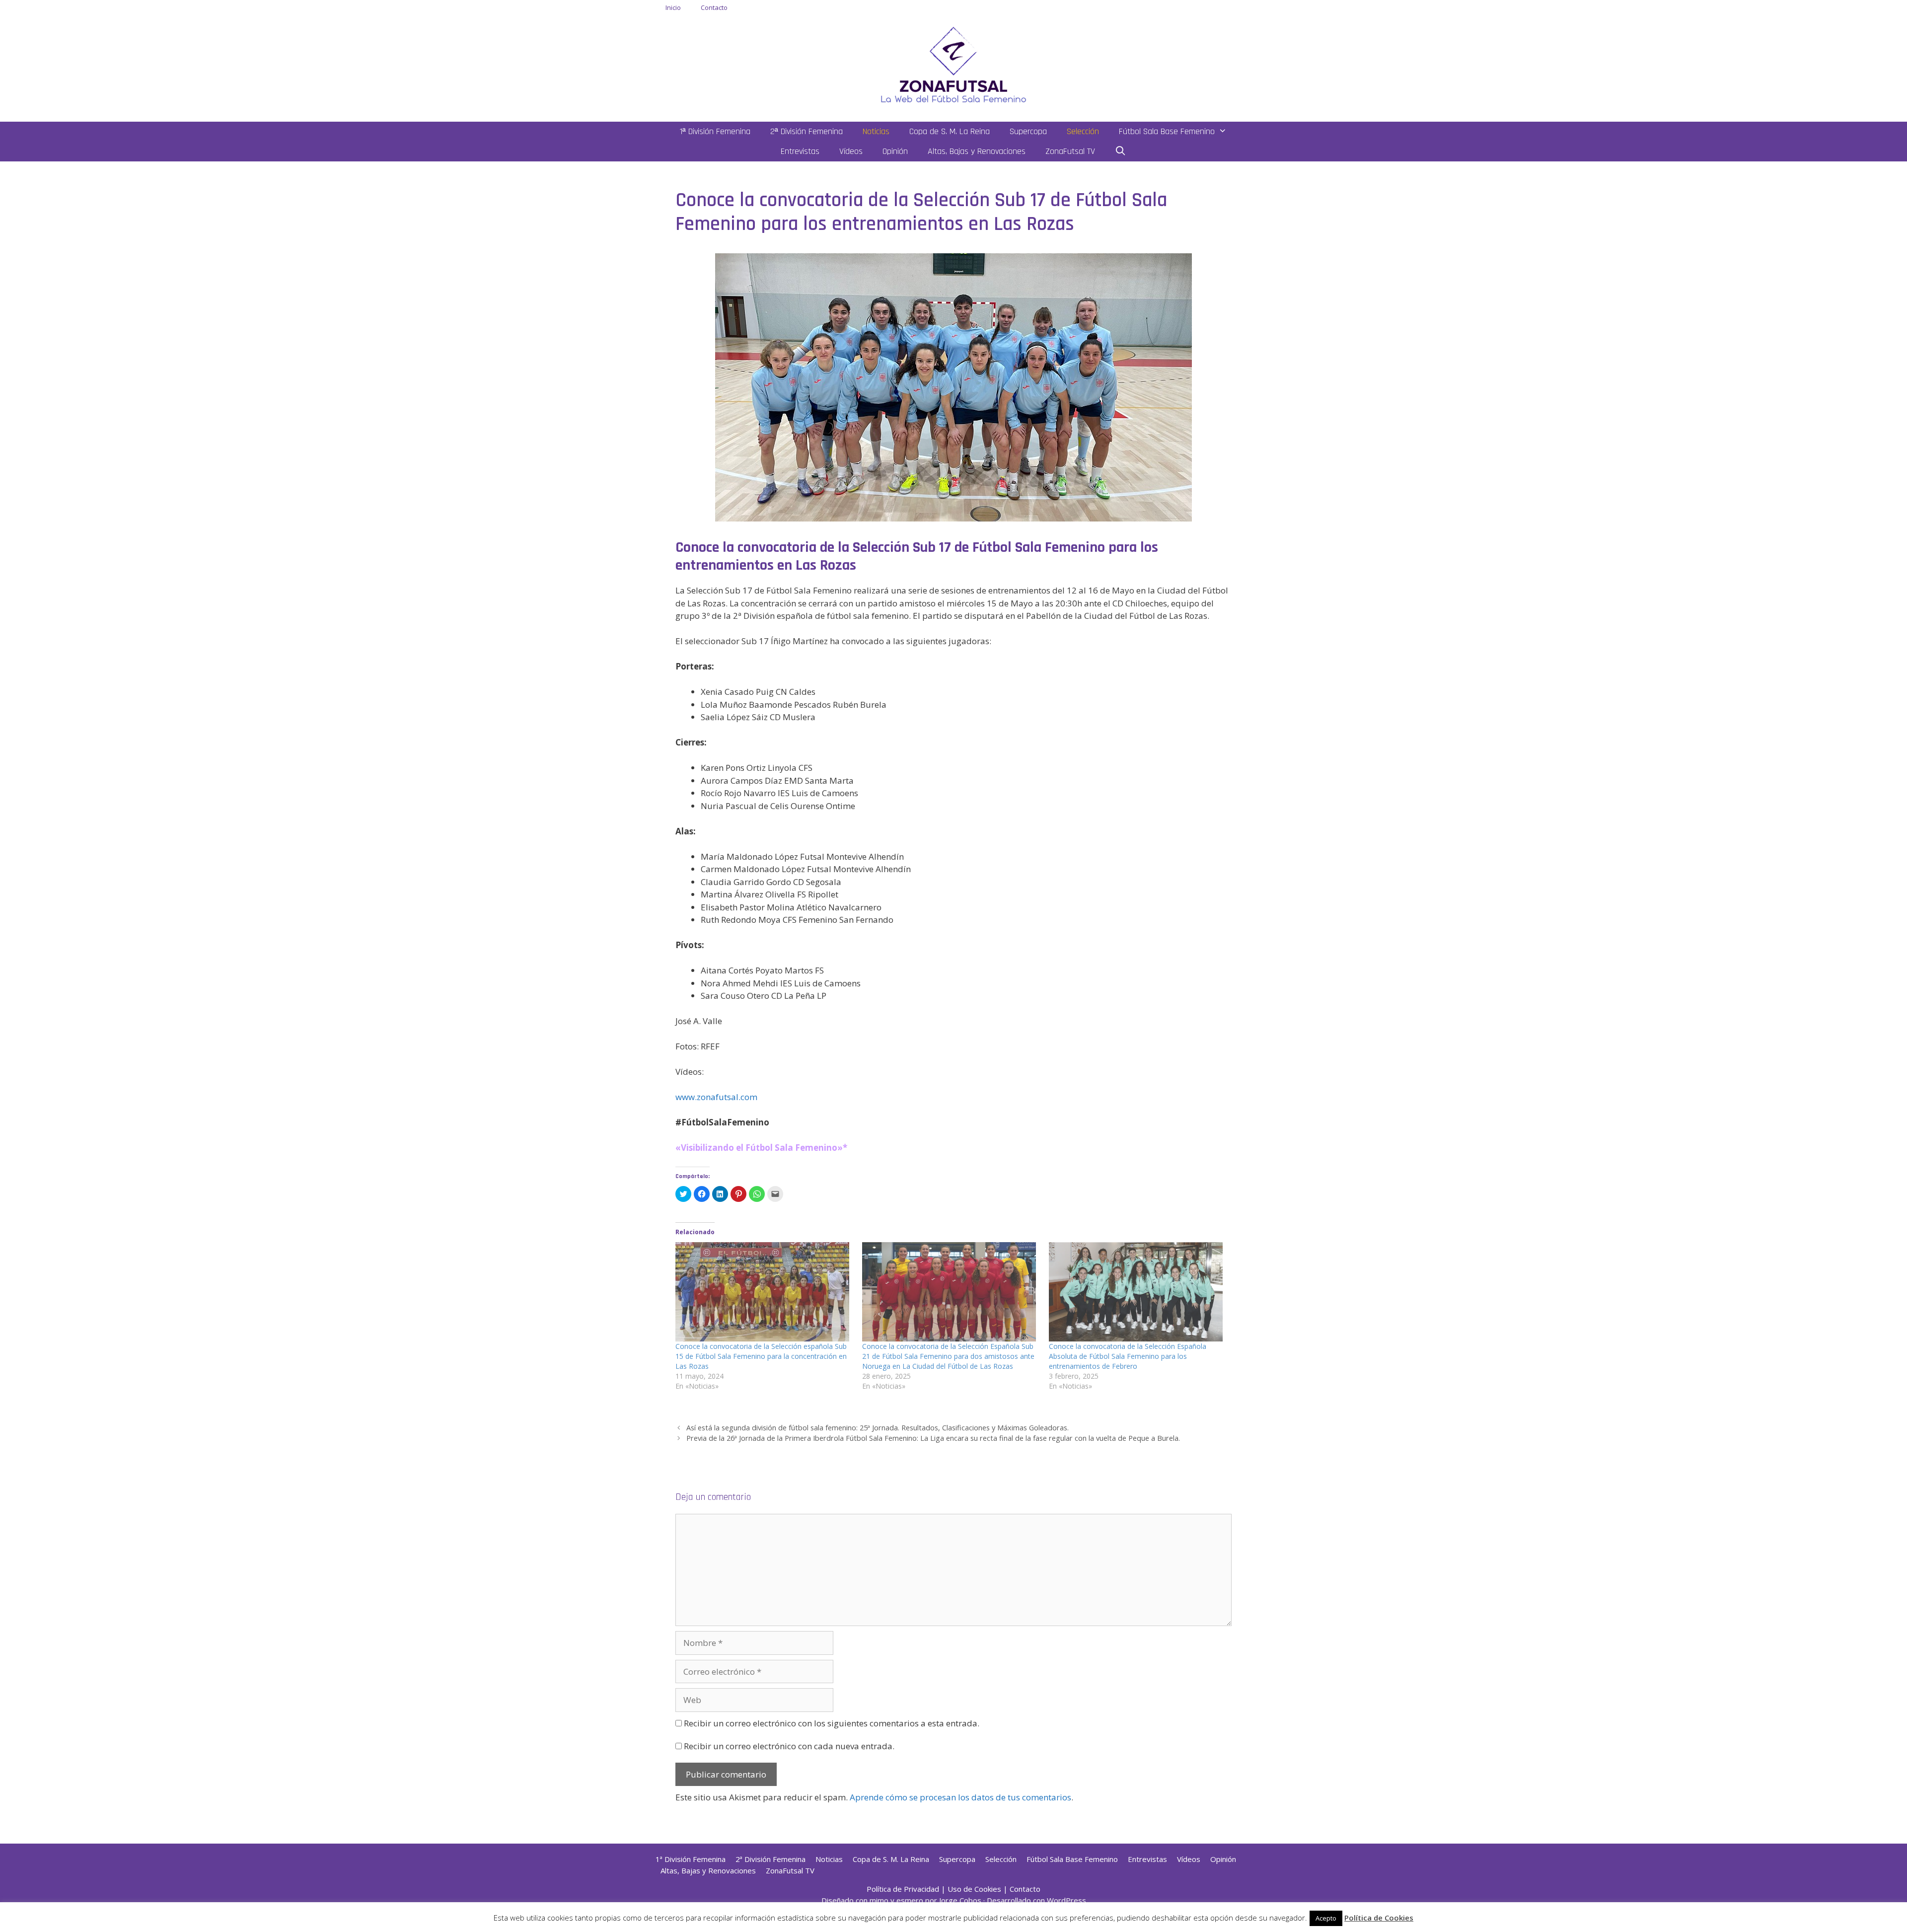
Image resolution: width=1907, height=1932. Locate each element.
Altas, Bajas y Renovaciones (977, 151)
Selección (1083, 131)
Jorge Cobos (960, 1900)
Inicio (673, 7)
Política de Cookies (1379, 1918)
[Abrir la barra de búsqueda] (1121, 151)
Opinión (895, 151)
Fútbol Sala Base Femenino (1167, 131)
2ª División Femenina (807, 131)
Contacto (714, 7)
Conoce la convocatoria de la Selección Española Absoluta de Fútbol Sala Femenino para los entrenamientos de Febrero (1128, 1356)
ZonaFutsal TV (1070, 151)
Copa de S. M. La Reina (950, 131)
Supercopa (1028, 131)
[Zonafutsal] (953, 64)
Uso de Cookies (974, 1889)
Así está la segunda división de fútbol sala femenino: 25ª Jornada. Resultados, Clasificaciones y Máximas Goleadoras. (878, 1428)
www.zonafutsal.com (716, 1097)
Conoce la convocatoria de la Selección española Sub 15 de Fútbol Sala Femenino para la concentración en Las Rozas (761, 1356)
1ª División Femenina (715, 131)
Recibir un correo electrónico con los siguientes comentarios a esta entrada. (832, 1723)
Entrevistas (800, 151)
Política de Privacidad (903, 1889)
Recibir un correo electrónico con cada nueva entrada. (789, 1746)
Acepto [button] (1326, 1918)
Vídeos (851, 151)
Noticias (876, 131)
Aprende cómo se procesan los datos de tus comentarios (960, 1797)
